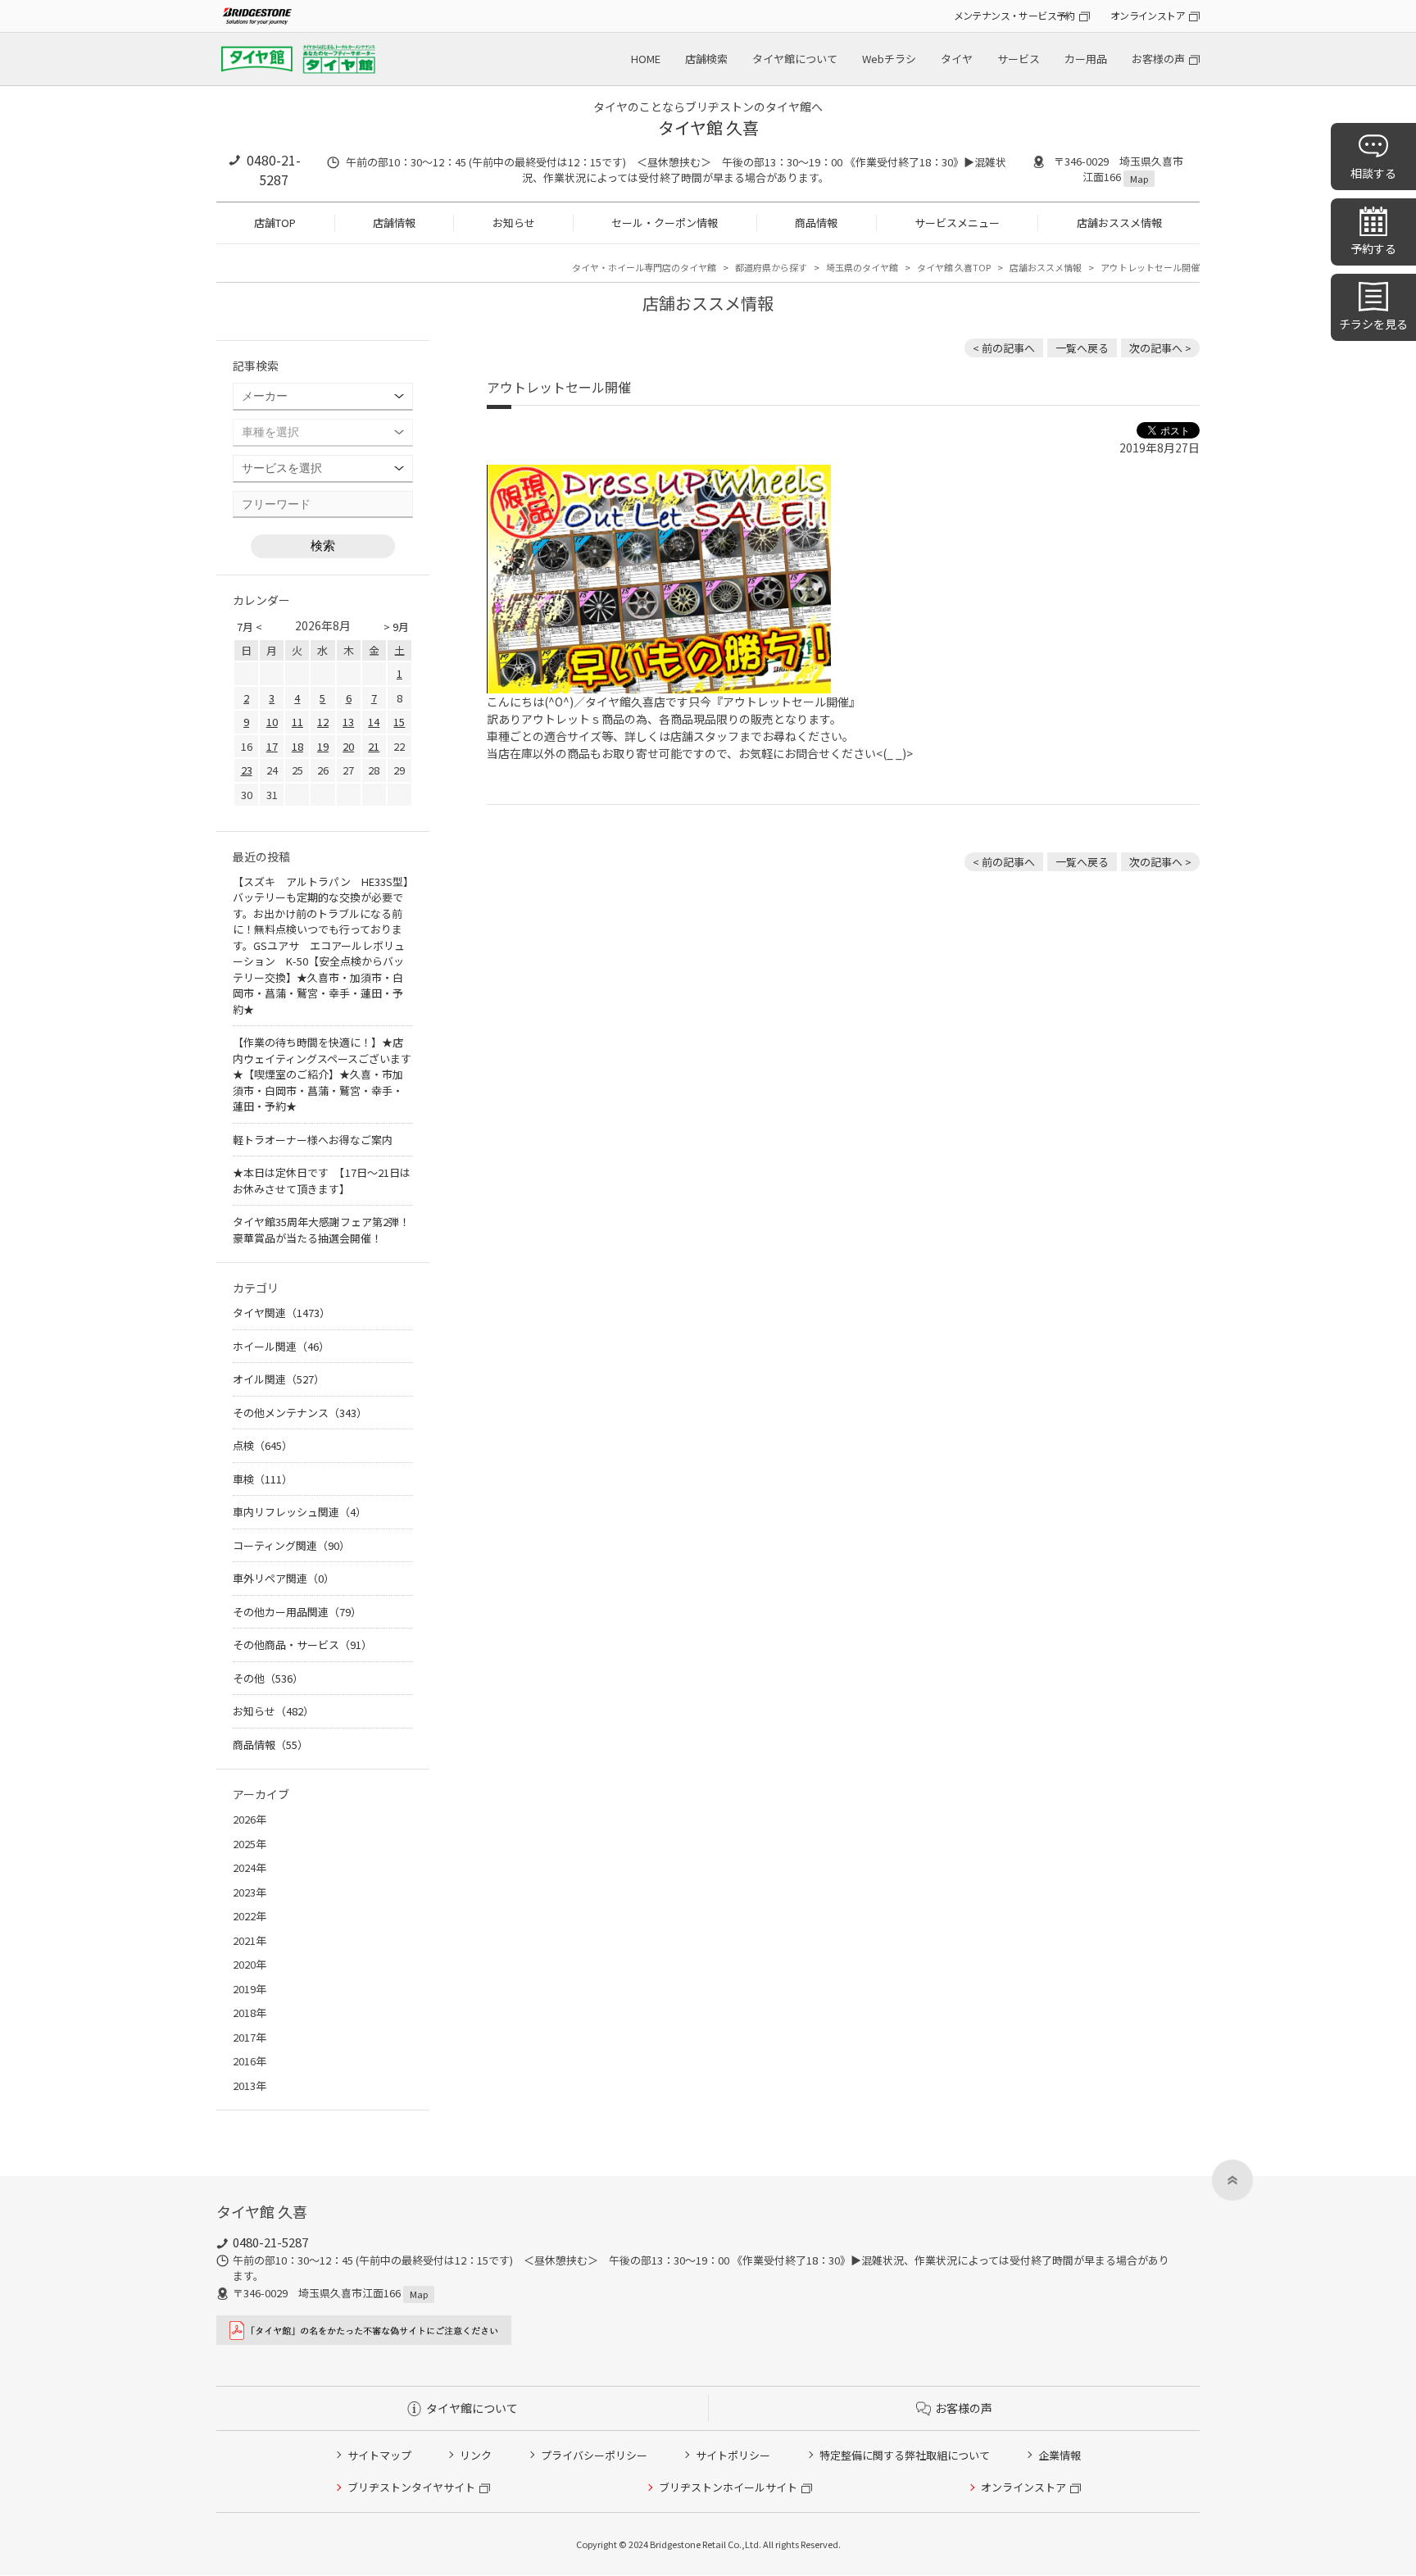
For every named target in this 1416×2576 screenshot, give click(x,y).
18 (297, 746)
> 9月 (396, 627)
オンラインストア (1148, 15)
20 (348, 746)
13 (348, 722)
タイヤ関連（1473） (281, 1313)
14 (374, 722)
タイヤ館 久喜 (708, 127)
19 (323, 746)
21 (374, 746)
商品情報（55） (270, 1745)
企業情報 (1060, 2455)
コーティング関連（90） (291, 1545)
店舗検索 (706, 59)
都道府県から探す (771, 267)
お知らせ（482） (273, 1711)
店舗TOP (275, 223)
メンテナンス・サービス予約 (1014, 15)
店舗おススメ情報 (1119, 223)
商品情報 (816, 223)
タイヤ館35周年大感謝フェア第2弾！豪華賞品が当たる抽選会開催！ (321, 1230)
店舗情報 (394, 223)
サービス (1019, 59)
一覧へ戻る (1082, 348)
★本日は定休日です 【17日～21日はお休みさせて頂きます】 (322, 1181)
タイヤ (957, 59)
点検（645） (263, 1445)
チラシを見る (1373, 324)
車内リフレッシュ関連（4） (300, 1512)
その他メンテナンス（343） (300, 1413)
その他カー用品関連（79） (297, 1612)
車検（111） (263, 1479)
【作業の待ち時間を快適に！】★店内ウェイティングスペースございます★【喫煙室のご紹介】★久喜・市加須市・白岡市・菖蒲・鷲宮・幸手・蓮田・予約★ (322, 1074)
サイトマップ (379, 2455)
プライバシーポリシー (594, 2455)
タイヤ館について (795, 59)
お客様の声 (1158, 59)
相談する (1373, 173)
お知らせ (514, 223)
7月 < (250, 627)
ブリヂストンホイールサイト (728, 2487)
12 (323, 722)
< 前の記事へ (1004, 348)
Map (1139, 179)
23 (247, 770)
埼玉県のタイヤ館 (862, 267)
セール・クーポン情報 (665, 223)
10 (272, 722)
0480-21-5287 (274, 170)
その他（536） (268, 1678)
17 (272, 746)
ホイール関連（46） (281, 1346)
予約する (1373, 248)
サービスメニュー (957, 223)
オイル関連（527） (279, 1379)
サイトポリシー (733, 2455)
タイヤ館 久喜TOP (954, 267)
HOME (646, 59)
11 (297, 722)
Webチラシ (889, 59)
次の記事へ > (1160, 348)
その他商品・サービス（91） (302, 1645)
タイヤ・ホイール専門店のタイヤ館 (644, 267)
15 (399, 722)
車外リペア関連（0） (284, 1578)
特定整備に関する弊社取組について (905, 2455)
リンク (476, 2455)
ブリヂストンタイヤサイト (411, 2487)
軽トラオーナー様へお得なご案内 (313, 1140)
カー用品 (1086, 59)
